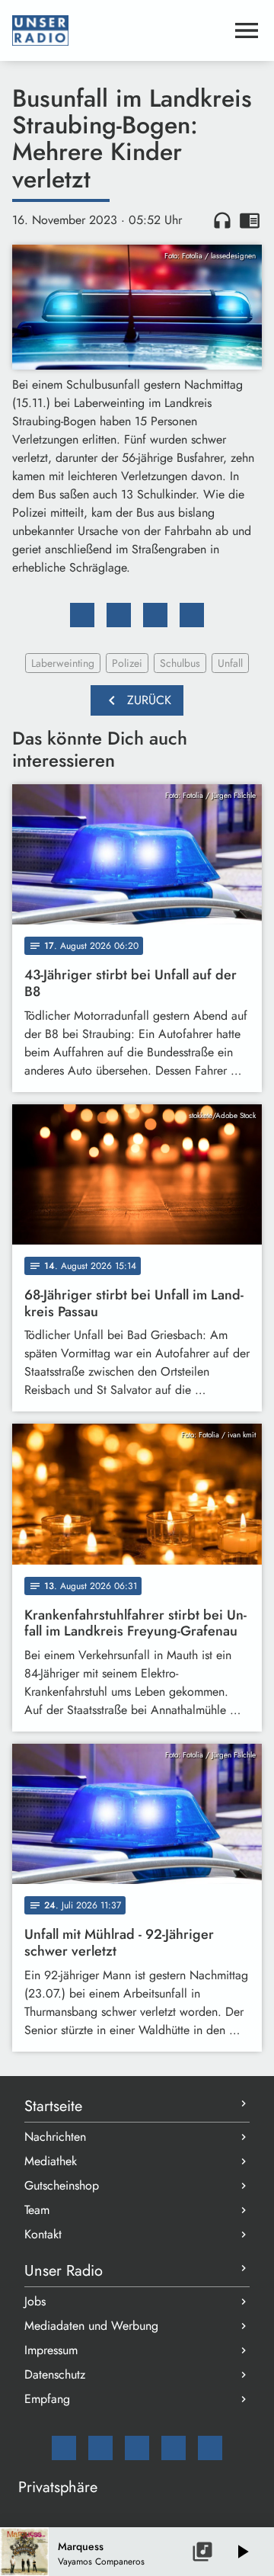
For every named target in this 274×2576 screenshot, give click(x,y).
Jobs (35, 2301)
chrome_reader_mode (250, 220)
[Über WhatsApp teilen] (155, 615)
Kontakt (43, 2234)
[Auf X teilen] (119, 615)
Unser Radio (64, 2271)
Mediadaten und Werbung (91, 2326)
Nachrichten (55, 2137)
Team (37, 2210)
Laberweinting (63, 663)
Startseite (53, 2106)
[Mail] (64, 2448)
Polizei (127, 663)
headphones (222, 220)
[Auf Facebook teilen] (82, 615)
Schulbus (180, 663)
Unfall (230, 663)
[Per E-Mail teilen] (192, 615)
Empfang (47, 2399)
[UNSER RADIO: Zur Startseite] (119, 30)
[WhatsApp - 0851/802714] (210, 2448)
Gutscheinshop (62, 2185)
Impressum (51, 2350)
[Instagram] (137, 2448)
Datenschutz (55, 2374)
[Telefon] (174, 2448)
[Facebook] (100, 2448)
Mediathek (51, 2161)
